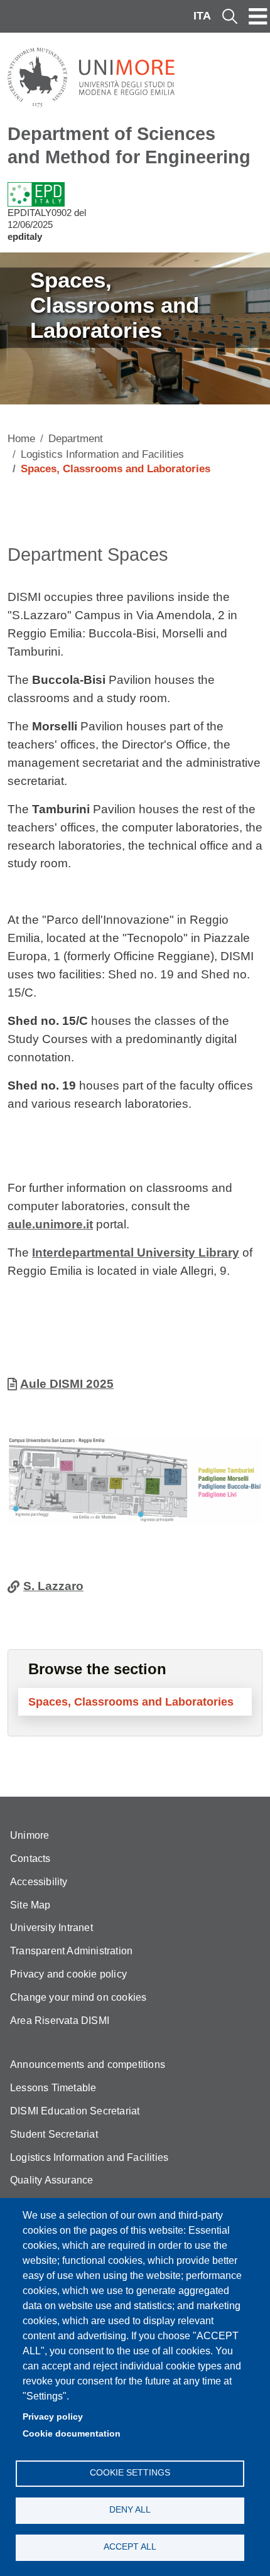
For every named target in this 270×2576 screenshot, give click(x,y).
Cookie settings (130, 2473)
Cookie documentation (72, 2434)
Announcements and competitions (88, 2065)
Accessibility (39, 1882)
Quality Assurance (51, 2180)
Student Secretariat (54, 2134)
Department (76, 439)
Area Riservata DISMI (60, 2021)
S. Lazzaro (53, 1586)
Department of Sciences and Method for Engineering (129, 145)
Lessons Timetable (53, 2088)
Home (21, 439)
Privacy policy (53, 2417)
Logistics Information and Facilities (102, 454)
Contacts (30, 1859)
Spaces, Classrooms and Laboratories (131, 1702)
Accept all (130, 2547)
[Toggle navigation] (258, 16)
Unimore (30, 1835)
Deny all (130, 2510)
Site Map (30, 1905)
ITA (202, 16)
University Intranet (51, 1928)
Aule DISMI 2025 (67, 1384)
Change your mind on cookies (78, 1997)
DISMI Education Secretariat (75, 2111)
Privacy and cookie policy (68, 1974)
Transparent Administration (71, 1951)
